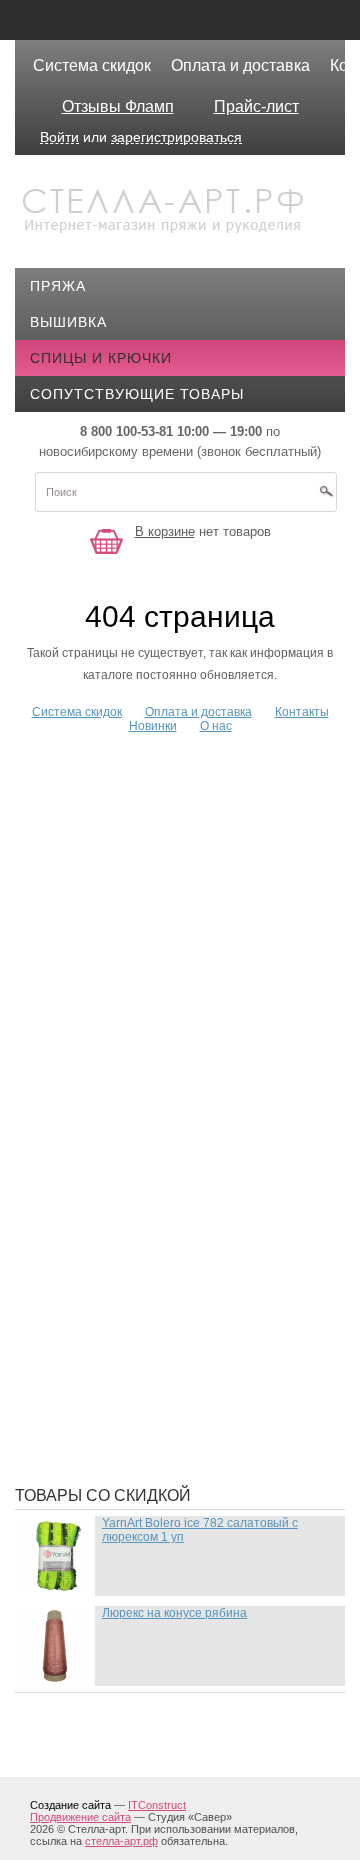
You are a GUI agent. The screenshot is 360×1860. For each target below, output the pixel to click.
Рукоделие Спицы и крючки (156, 1311)
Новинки (153, 726)
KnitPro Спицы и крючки (145, 992)
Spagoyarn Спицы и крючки (157, 1082)
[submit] (326, 498)
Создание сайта (70, 1805)
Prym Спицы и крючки (133, 1052)
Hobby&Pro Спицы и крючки (158, 912)
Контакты (302, 712)
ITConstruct (157, 1805)
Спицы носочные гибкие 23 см (169, 1341)
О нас (216, 726)
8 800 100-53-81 (126, 431)
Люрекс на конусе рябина (174, 1613)
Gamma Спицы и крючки (140, 882)
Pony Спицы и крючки (133, 1022)
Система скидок (92, 65)
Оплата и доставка (240, 65)
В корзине (165, 531)
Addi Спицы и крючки (130, 752)
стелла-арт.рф (121, 1841)
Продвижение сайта (80, 1817)
